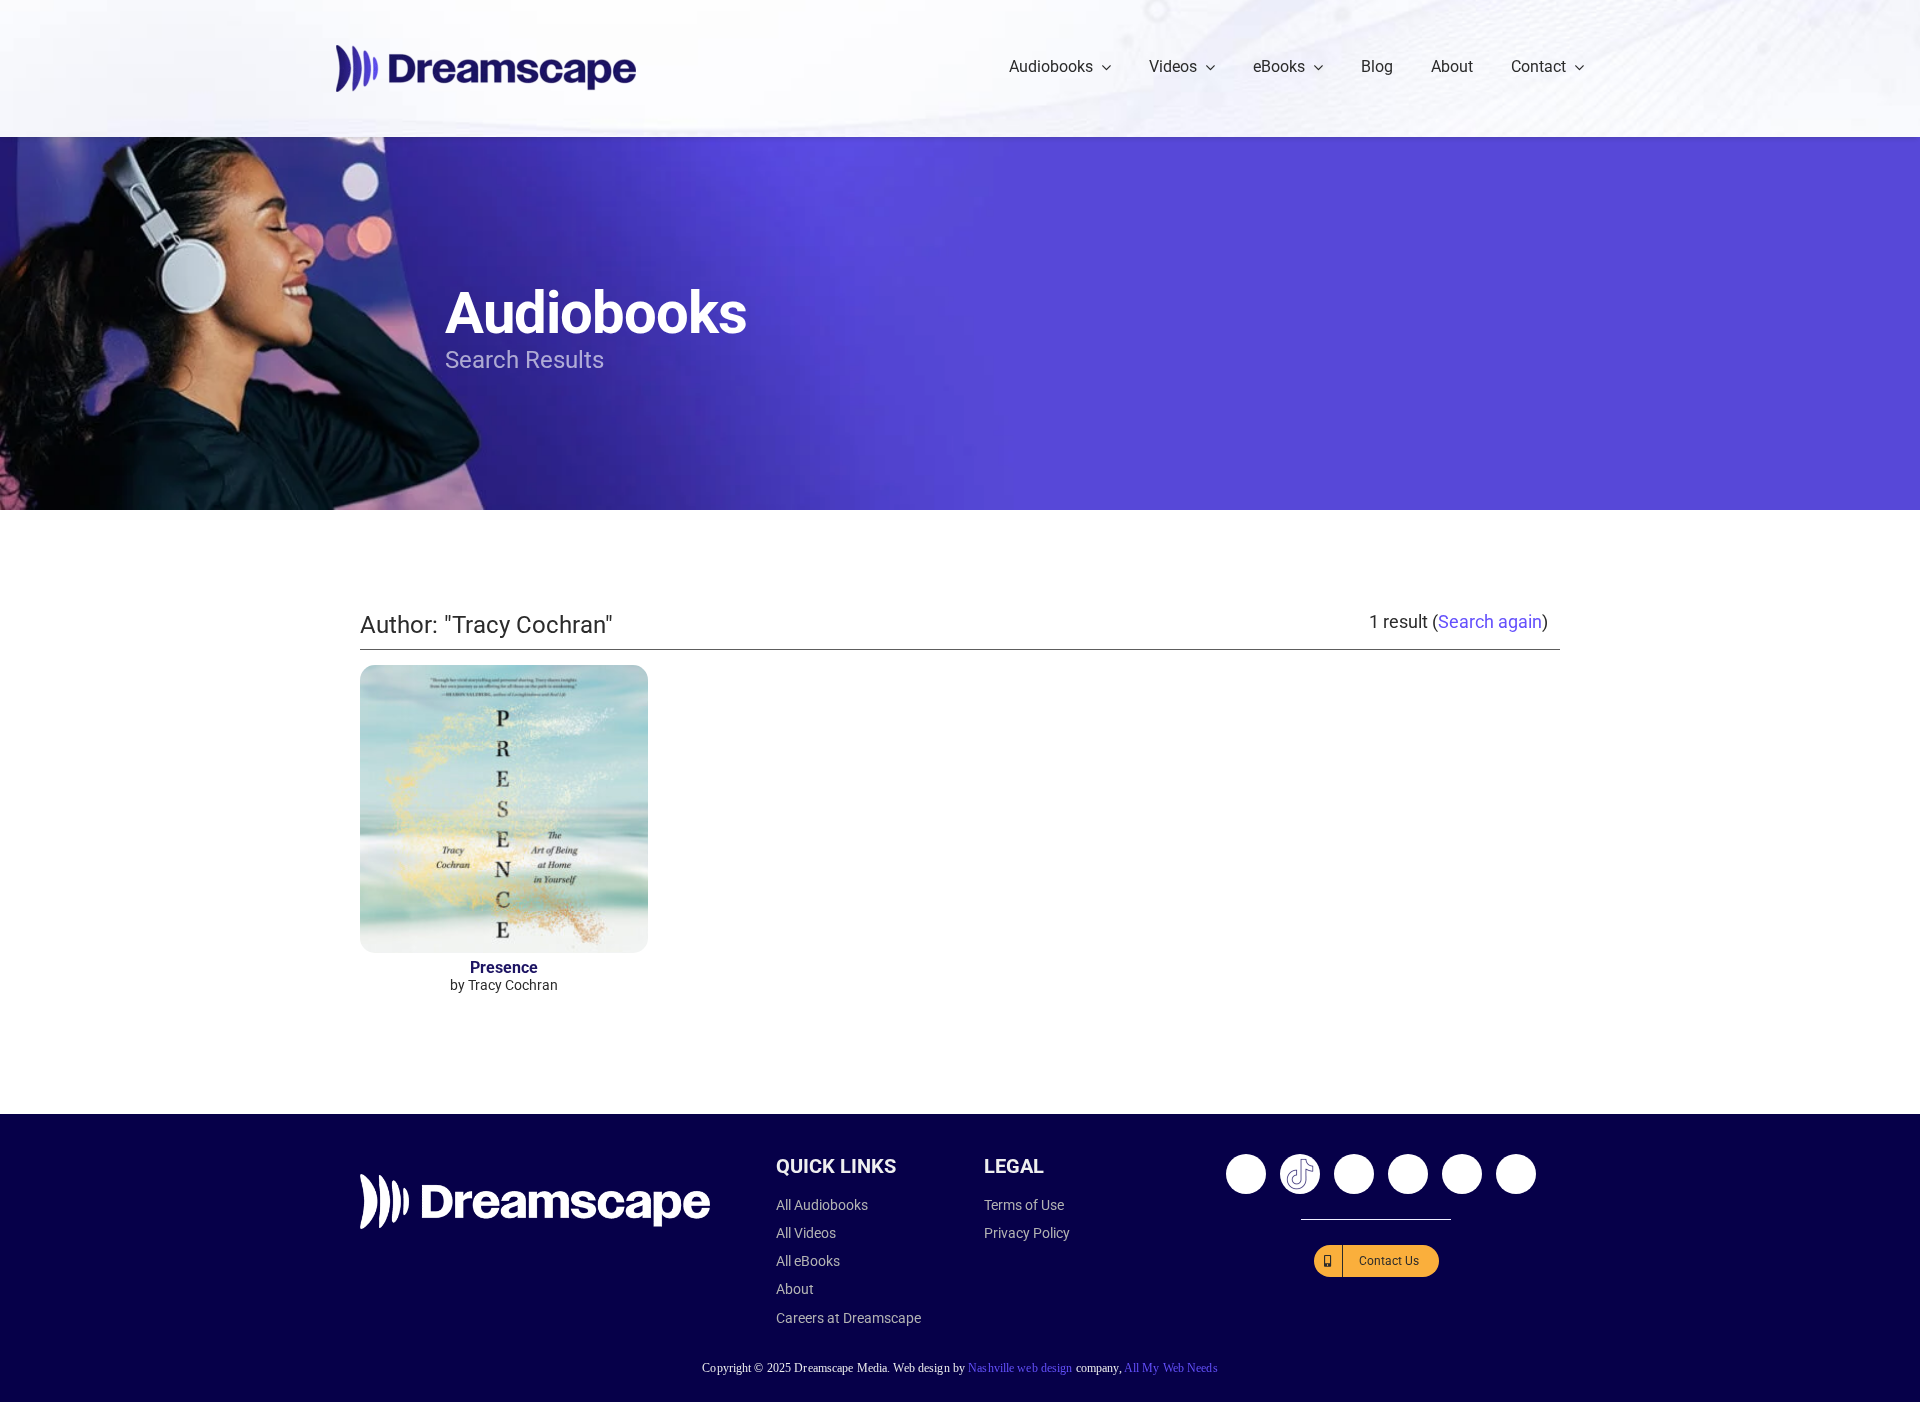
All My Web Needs (1171, 1368)
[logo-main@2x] (486, 52)
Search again (1490, 621)
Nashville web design (1020, 1368)
